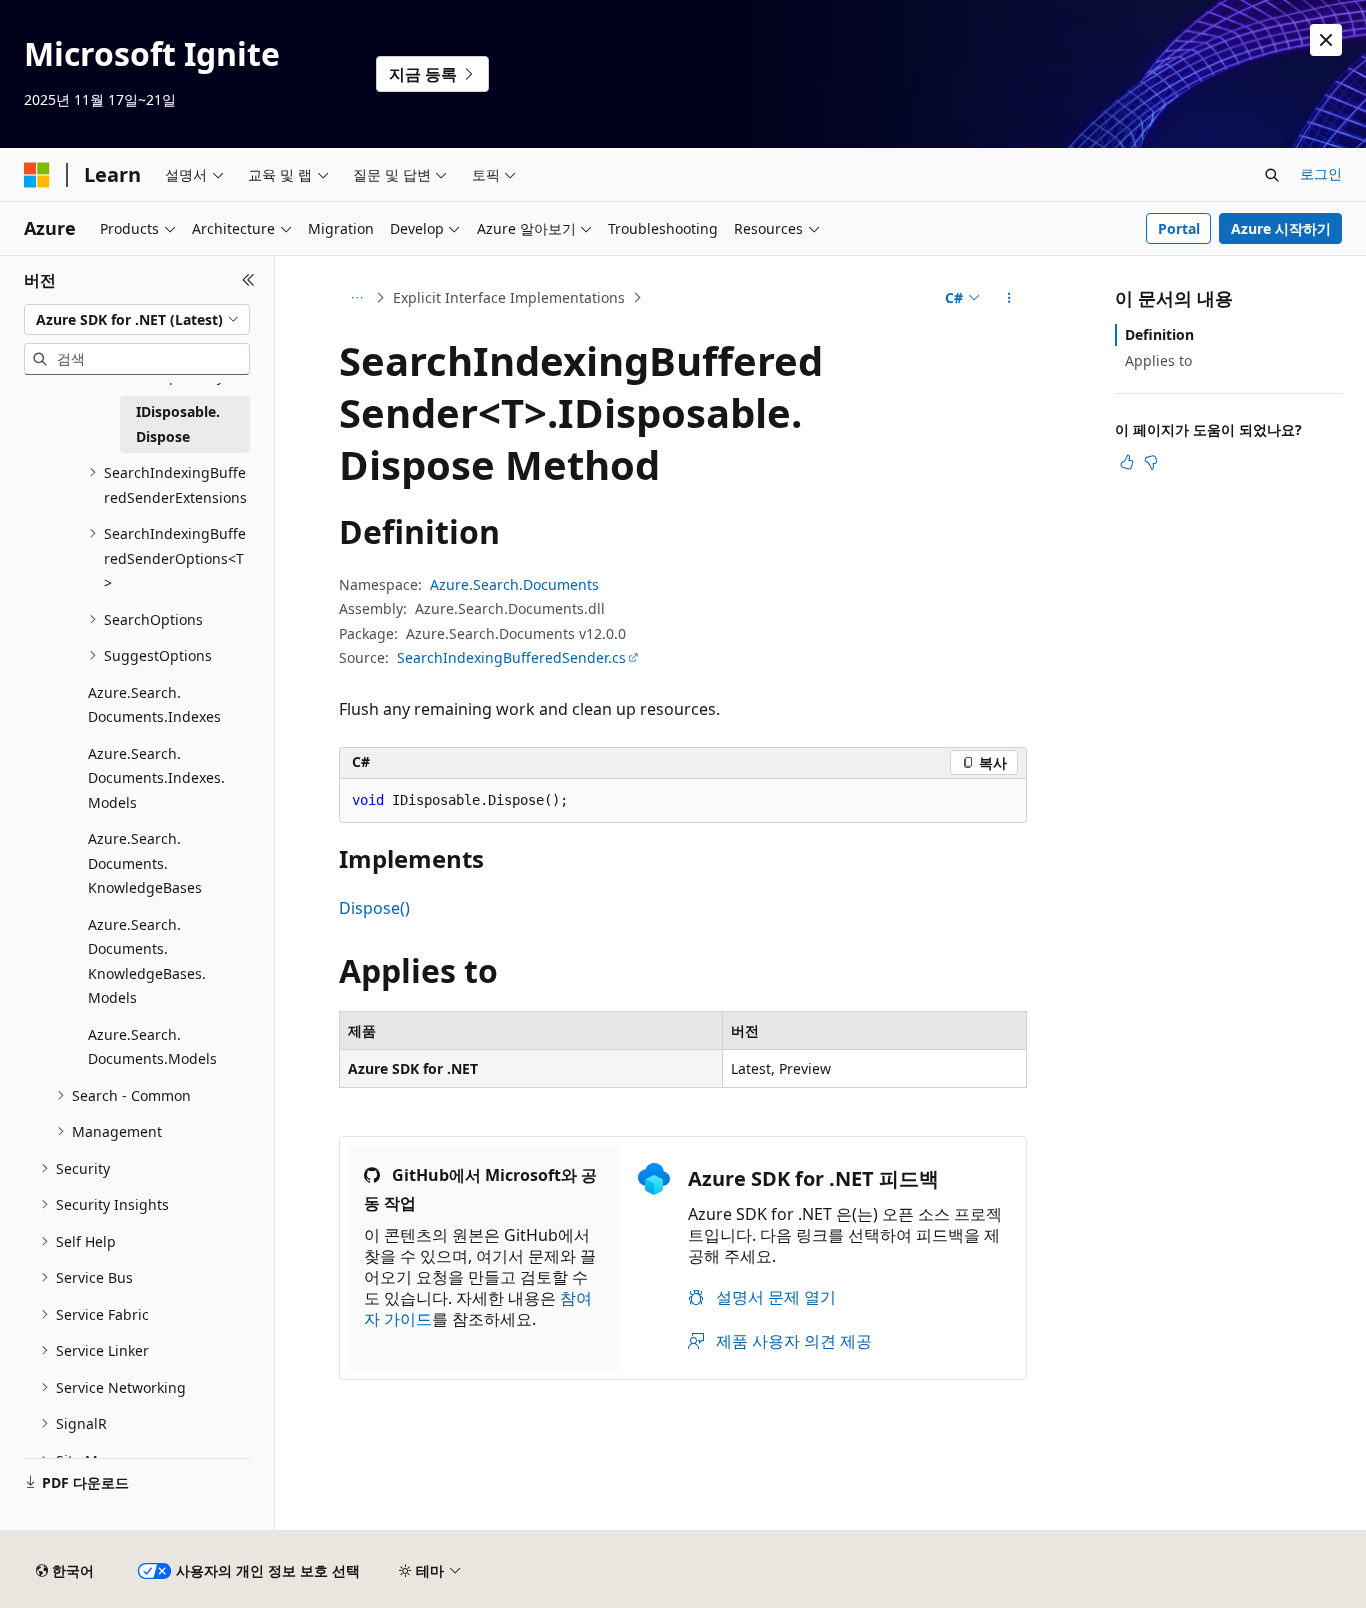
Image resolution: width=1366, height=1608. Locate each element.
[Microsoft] (37, 175)
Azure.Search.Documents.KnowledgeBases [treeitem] (145, 863)
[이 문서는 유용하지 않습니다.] (1151, 462)
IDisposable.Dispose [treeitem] (178, 424)
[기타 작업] (1009, 298)
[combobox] (137, 320)
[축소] (248, 280)
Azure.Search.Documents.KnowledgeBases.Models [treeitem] (147, 961)
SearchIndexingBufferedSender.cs (511, 657)
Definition (1159, 334)
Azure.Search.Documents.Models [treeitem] (152, 1047)
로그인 (1321, 173)
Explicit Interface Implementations (509, 297)
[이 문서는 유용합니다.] (1127, 462)
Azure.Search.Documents (514, 584)
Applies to (1158, 360)
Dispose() (374, 908)
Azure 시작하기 (1281, 228)
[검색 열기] (1272, 175)
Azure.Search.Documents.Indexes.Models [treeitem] (156, 778)
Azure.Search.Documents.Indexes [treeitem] (154, 705)
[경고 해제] (1326, 40)
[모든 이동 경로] (356, 298)
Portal (1179, 228)
